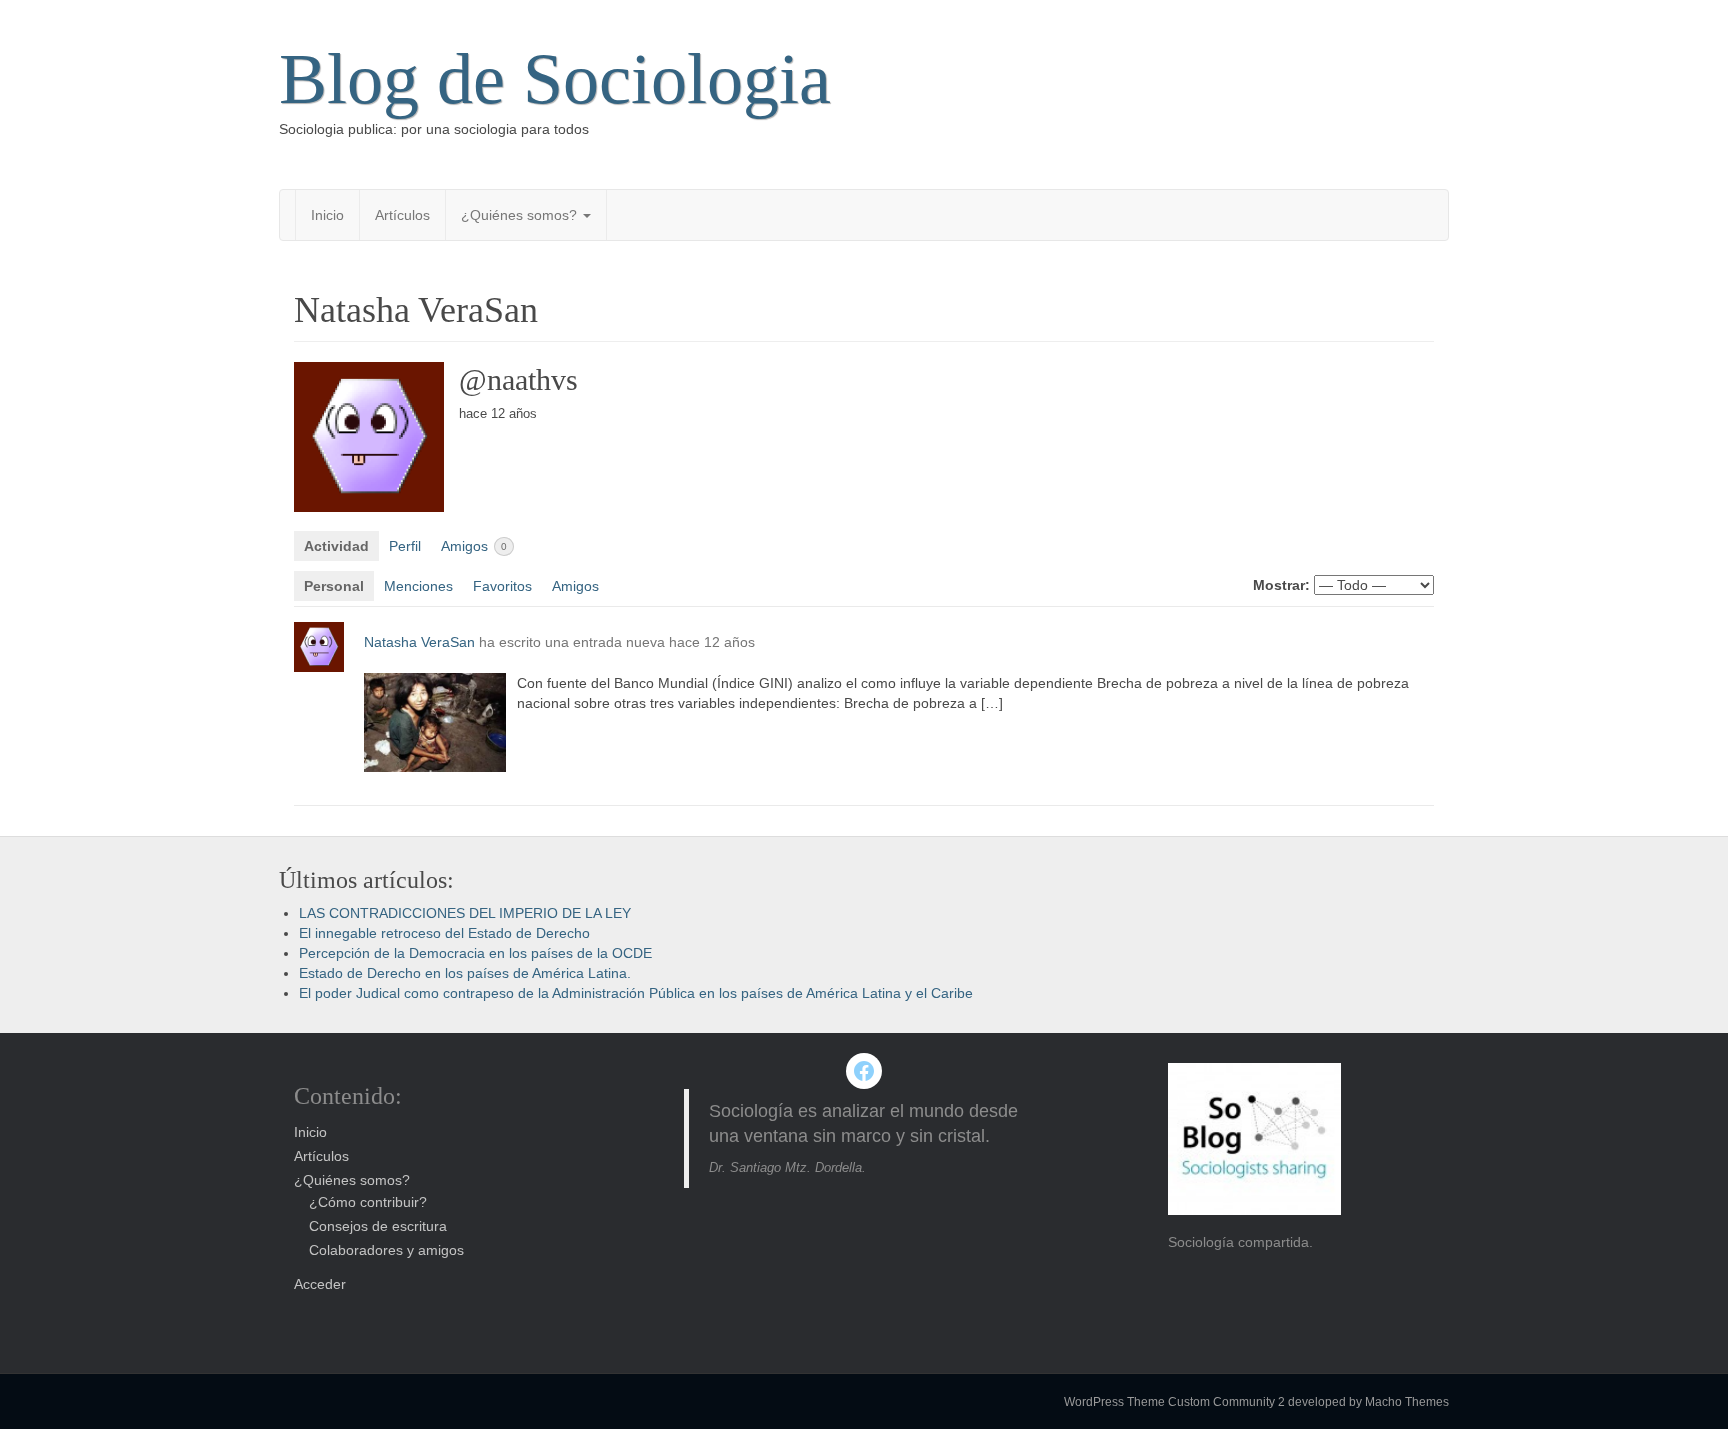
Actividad (336, 546)
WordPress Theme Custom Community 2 (1174, 1402)
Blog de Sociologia (555, 79)
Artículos (402, 215)
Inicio (327, 215)
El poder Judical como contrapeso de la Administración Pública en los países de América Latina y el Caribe (636, 993)
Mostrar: (1281, 585)
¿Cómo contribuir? (368, 1202)
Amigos (474, 546)
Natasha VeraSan (419, 642)
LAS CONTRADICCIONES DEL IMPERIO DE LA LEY (465, 913)
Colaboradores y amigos (386, 1250)
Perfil (405, 546)
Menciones (418, 586)
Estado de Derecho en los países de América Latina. (465, 973)
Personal (334, 586)
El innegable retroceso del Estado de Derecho (444, 933)
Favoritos (502, 586)
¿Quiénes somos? (521, 215)
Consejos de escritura (378, 1226)
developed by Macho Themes (1368, 1402)
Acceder (320, 1284)
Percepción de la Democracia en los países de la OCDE (475, 953)
